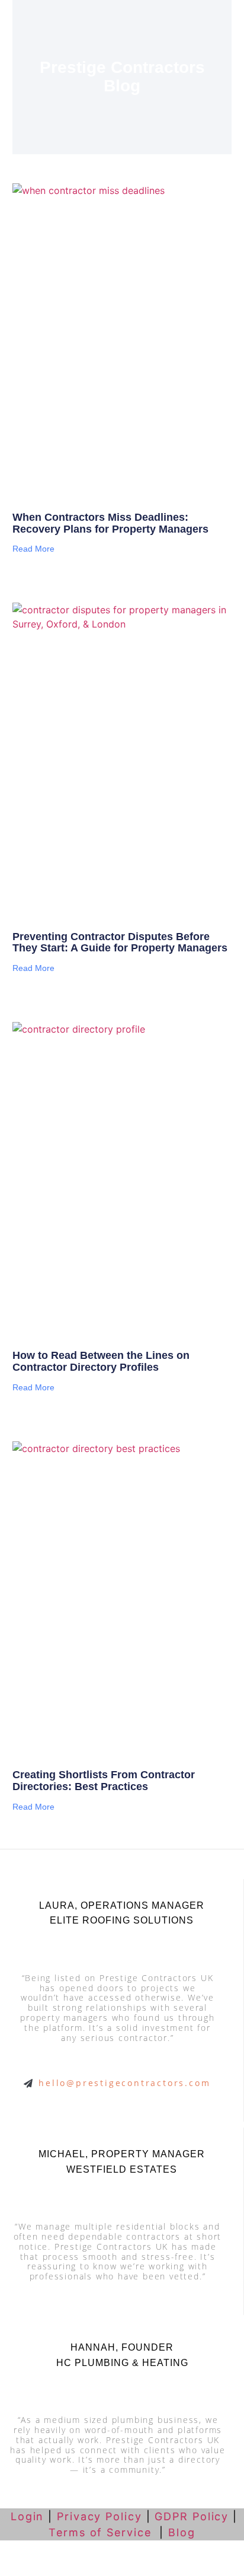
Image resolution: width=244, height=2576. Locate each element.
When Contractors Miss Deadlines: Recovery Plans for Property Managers (110, 523)
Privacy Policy (99, 2516)
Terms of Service (102, 2532)
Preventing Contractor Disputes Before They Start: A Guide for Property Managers (120, 942)
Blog (182, 2532)
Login (25, 2516)
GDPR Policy (192, 2516)
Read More (33, 549)
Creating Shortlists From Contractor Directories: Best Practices (104, 1781)
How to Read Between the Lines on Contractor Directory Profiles (101, 1361)
